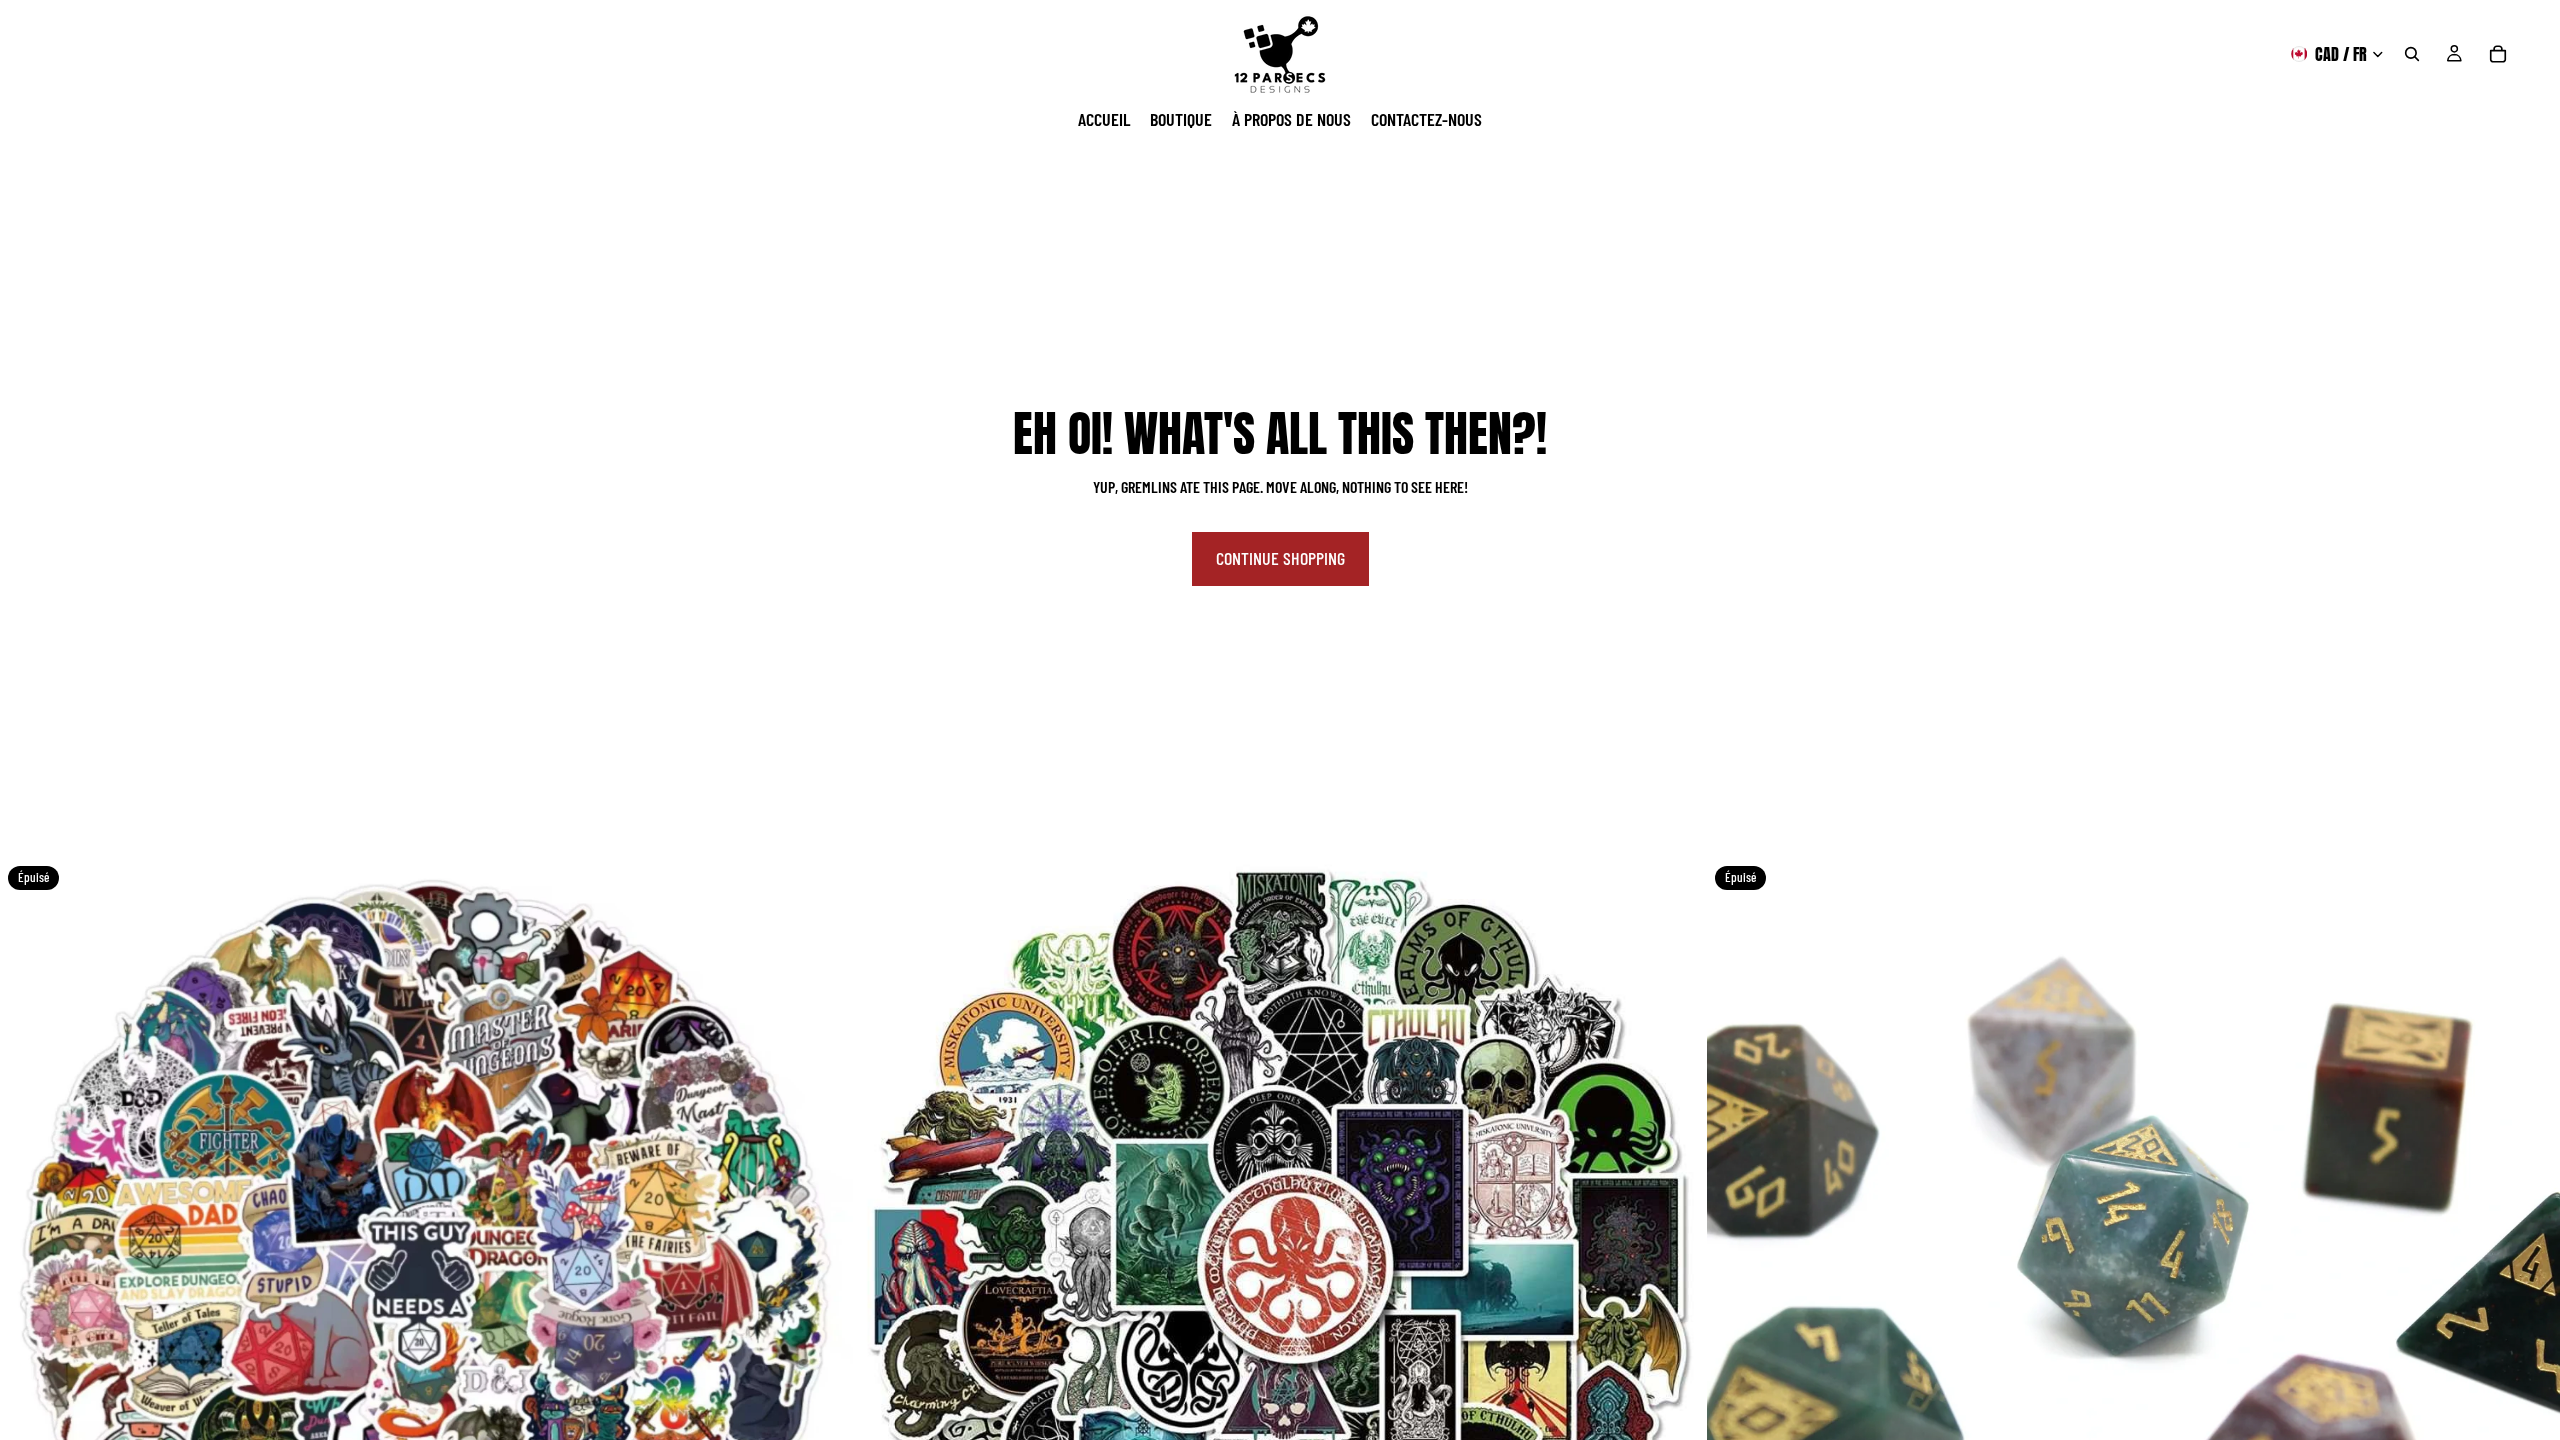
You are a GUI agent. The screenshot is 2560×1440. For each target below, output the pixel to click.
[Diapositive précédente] (30, 1285)
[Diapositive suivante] (823, 1285)
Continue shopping (1280, 558)
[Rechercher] (2412, 54)
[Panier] (2498, 54)
